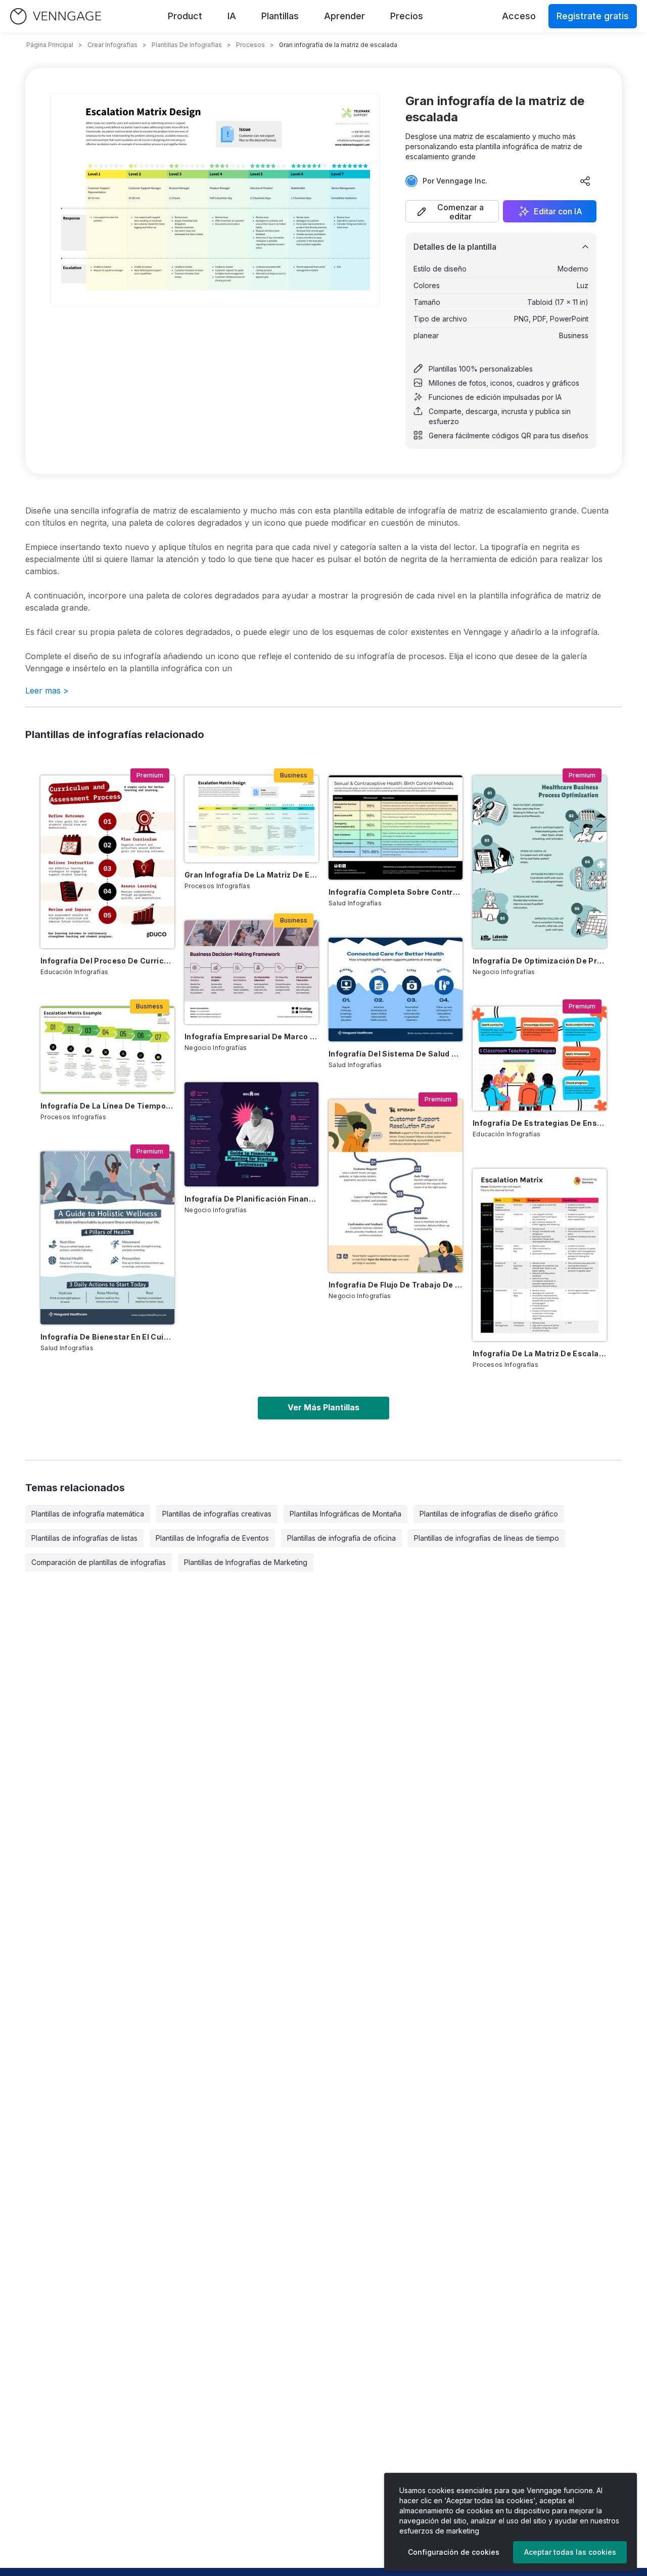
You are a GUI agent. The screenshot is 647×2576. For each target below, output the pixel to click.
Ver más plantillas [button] (323, 1407)
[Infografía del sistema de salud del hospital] (396, 990)
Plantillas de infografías (187, 45)
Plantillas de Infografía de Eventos (212, 1538)
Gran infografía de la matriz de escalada (251, 875)
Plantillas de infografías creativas (217, 1514)
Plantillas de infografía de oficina (341, 1538)
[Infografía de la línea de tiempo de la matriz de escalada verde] (107, 1050)
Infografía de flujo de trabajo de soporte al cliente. (396, 1285)
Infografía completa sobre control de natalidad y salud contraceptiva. (396, 892)
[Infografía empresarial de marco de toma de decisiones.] (251, 972)
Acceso (519, 16)
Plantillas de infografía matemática (88, 1514)
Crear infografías (112, 45)
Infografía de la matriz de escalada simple (540, 1353)
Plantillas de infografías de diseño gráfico (489, 1514)
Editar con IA (558, 211)
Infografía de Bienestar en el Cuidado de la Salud (107, 1337)
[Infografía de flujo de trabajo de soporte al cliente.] (396, 1186)
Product (185, 16)
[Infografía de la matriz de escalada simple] (540, 1255)
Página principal (50, 45)
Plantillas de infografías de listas (84, 1538)
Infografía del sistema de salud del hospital (396, 1054)
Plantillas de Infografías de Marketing (246, 1562)
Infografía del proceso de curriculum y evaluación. (107, 961)
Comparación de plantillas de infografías (99, 1562)
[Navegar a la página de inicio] (56, 16)
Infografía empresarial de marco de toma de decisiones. (251, 1037)
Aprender (344, 16)
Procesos (250, 45)
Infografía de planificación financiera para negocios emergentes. (251, 1199)
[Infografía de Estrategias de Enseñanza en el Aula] (540, 1058)
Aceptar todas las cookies (570, 2552)
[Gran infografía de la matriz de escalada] (251, 819)
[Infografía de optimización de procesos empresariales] (540, 862)
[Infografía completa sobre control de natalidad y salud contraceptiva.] (396, 827)
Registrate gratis (593, 16)
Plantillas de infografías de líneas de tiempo (487, 1538)
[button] (452, 211)
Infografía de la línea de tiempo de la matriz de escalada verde (107, 1106)
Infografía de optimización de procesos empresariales (540, 961)
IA (232, 16)
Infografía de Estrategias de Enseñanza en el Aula (540, 1123)
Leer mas (47, 691)
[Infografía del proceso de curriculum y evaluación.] (107, 862)
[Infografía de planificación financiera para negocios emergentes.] (251, 1134)
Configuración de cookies (454, 2552)
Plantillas (280, 16)
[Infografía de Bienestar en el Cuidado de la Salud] (107, 1238)
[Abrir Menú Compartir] (585, 181)
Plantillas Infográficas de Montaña (345, 1514)
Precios (407, 16)
